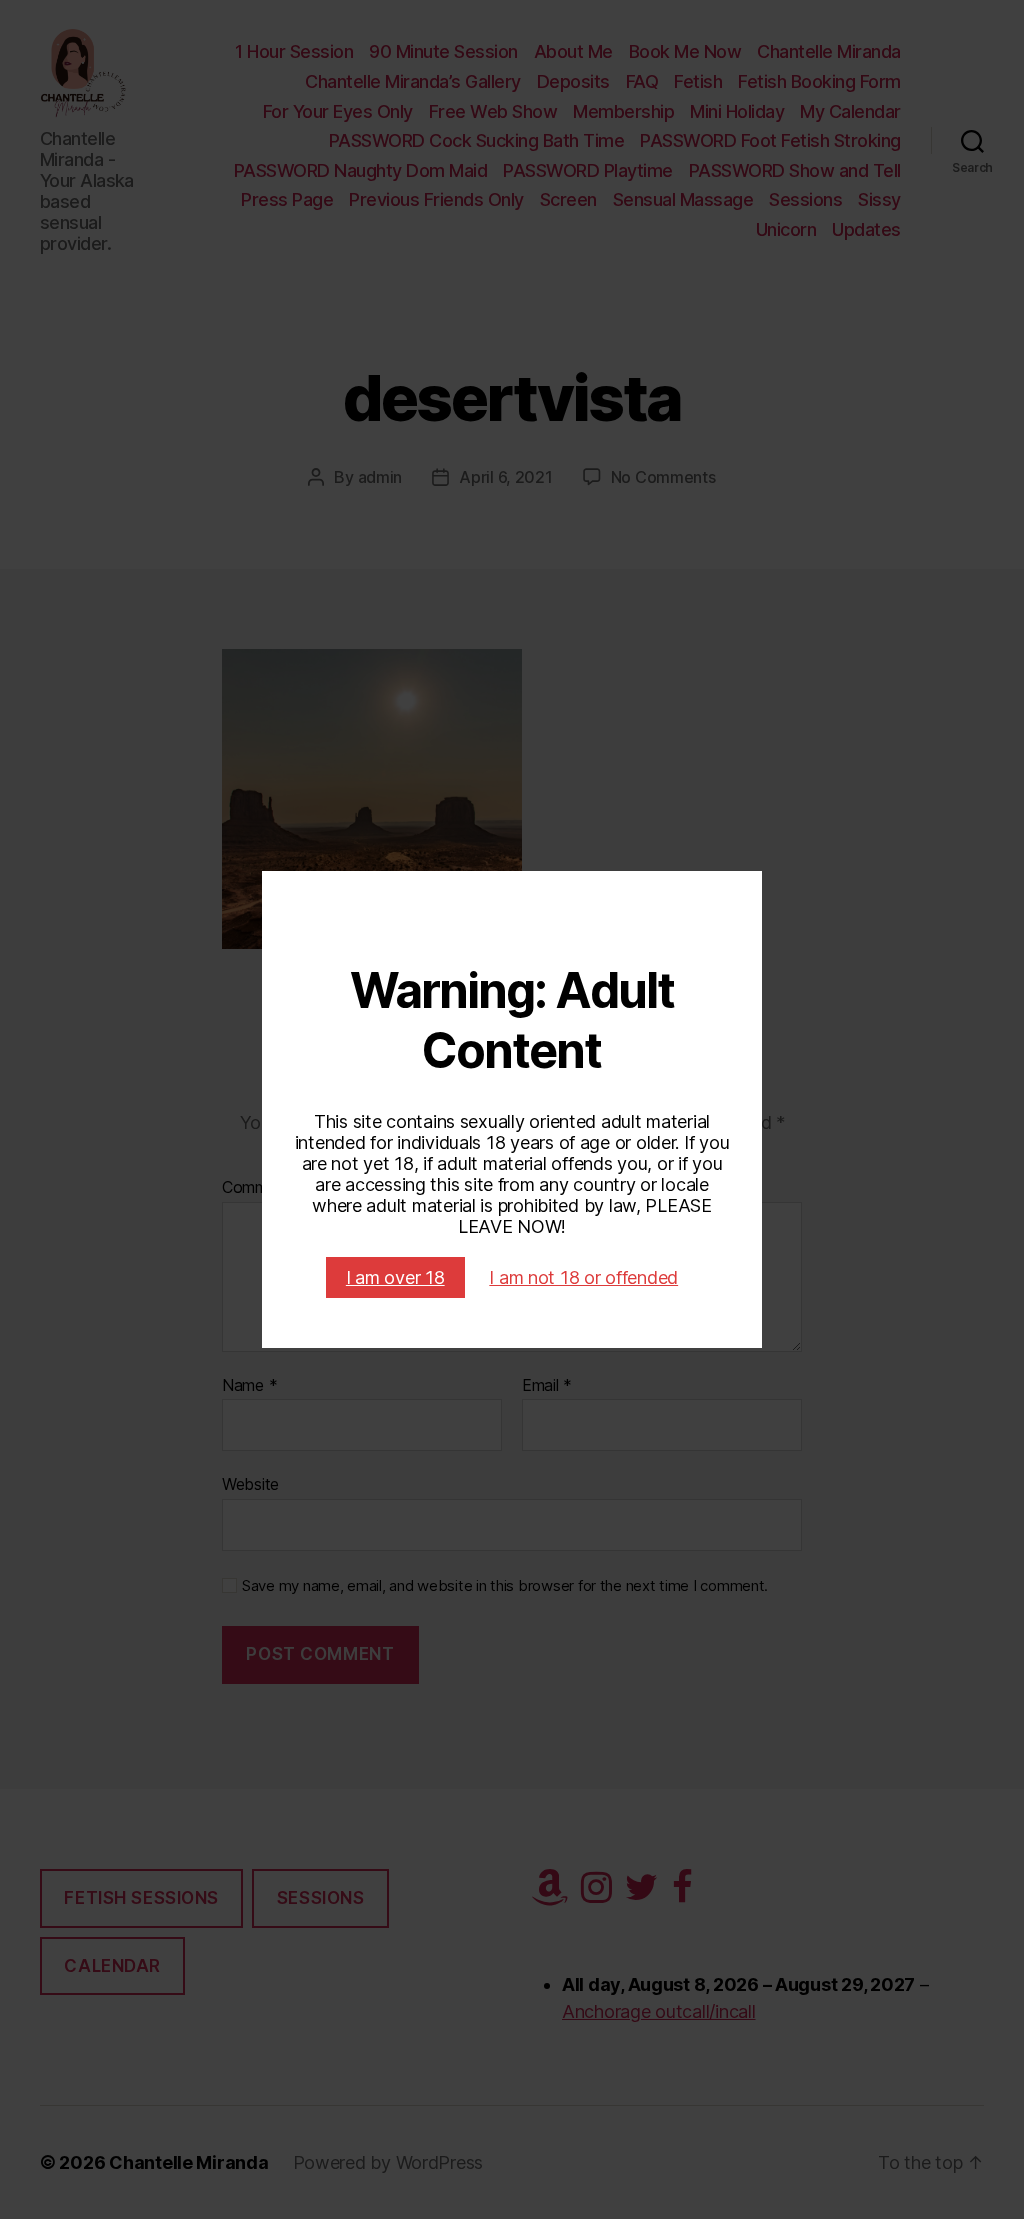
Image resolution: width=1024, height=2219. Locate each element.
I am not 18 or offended (583, 1277)
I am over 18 (395, 1277)
